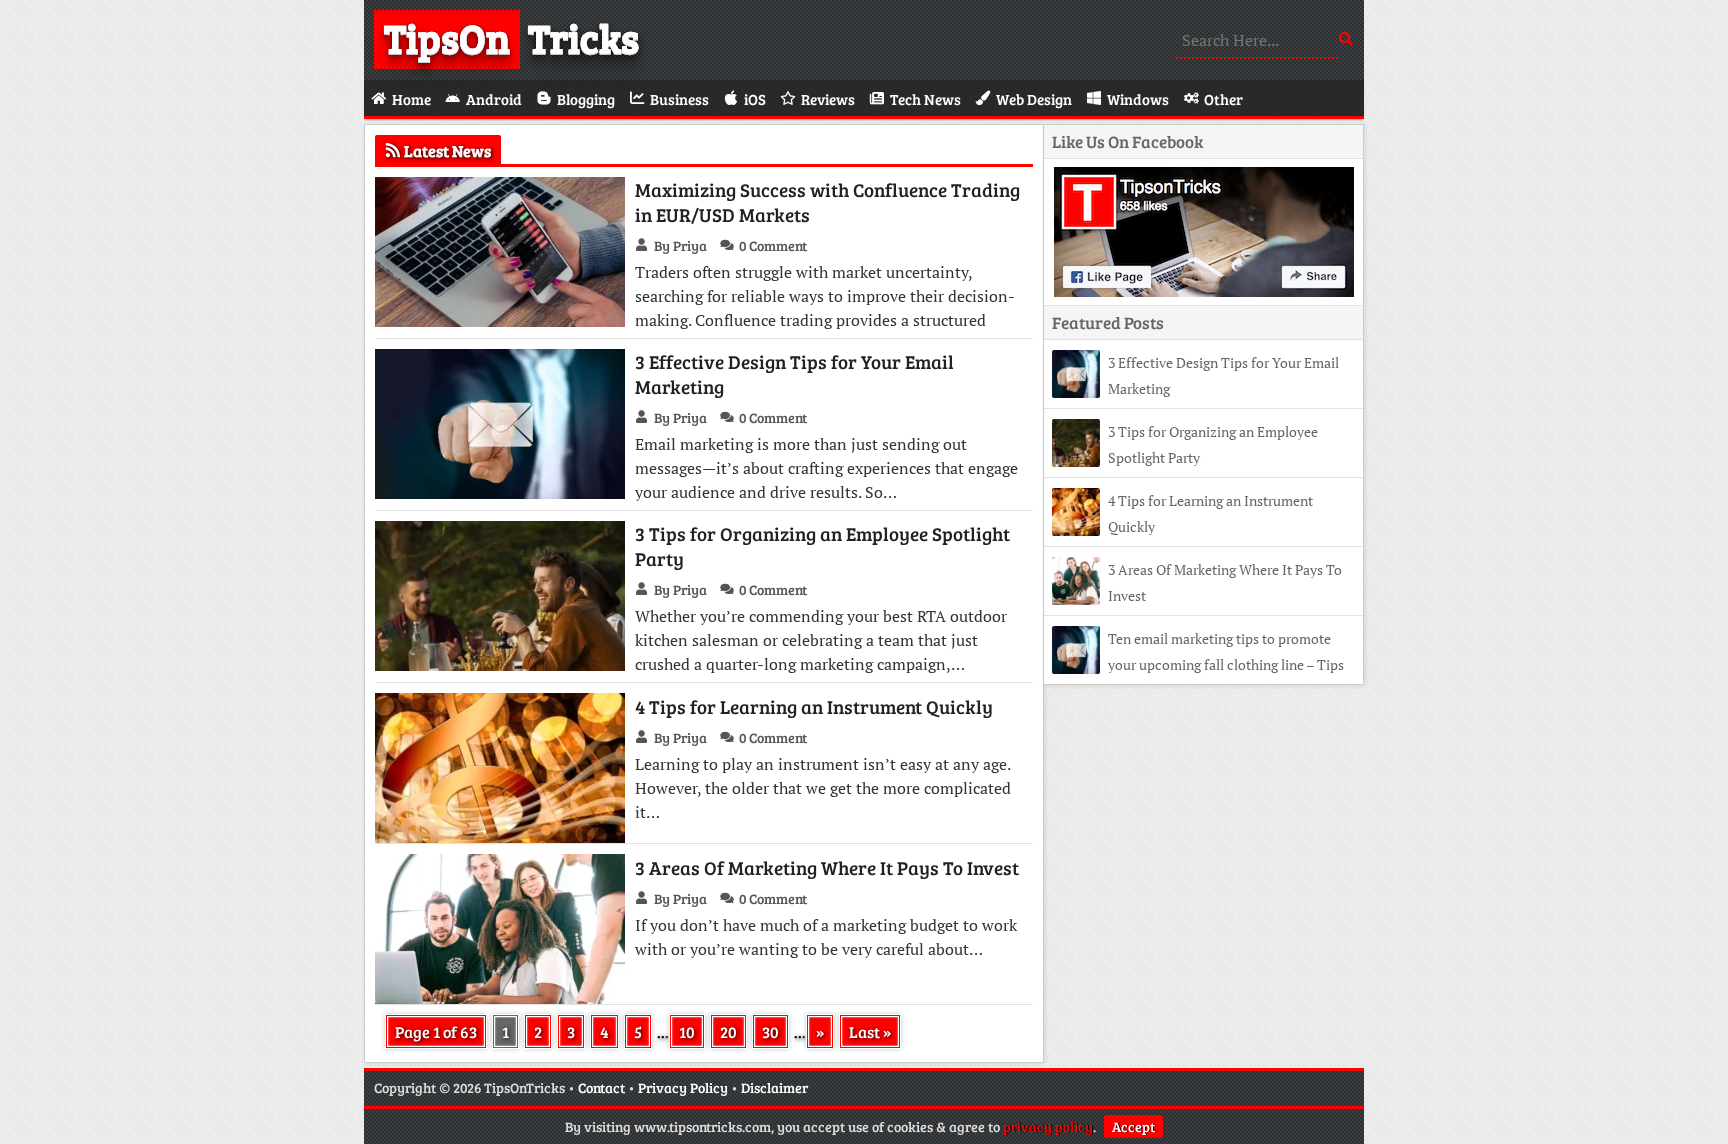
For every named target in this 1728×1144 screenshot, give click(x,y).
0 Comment (773, 245)
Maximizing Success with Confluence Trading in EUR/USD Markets (827, 202)
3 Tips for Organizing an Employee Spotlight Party (822, 546)
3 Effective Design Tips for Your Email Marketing (794, 374)
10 (687, 1031)
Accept (1133, 1126)
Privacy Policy (683, 1087)
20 (728, 1031)
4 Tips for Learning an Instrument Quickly (814, 706)
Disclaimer (774, 1087)
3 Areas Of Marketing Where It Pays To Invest (827, 867)
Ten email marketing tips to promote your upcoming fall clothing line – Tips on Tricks (1198, 664)
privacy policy (1048, 1126)
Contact (601, 1087)
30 (770, 1031)
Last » (870, 1031)
